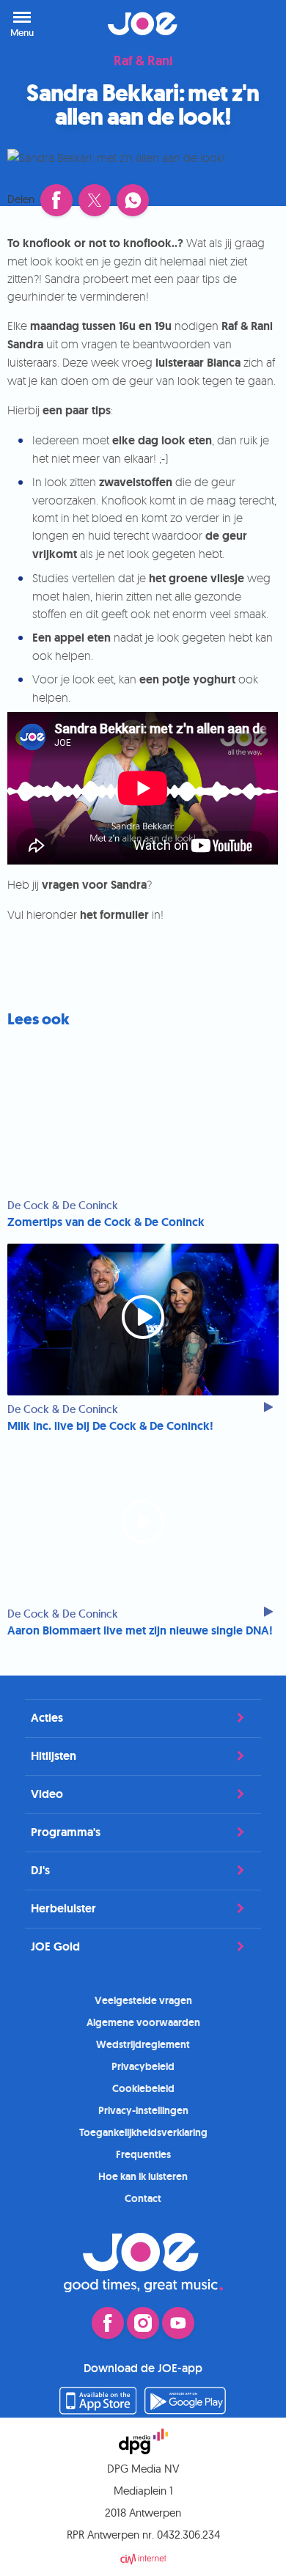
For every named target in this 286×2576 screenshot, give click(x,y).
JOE (143, 23)
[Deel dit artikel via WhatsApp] (133, 200)
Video (47, 1794)
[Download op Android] (186, 2410)
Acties (47, 1718)
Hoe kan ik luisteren (143, 2176)
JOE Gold (55, 1946)
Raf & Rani (143, 62)
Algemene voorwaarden (143, 2022)
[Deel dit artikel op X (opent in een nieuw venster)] (95, 200)
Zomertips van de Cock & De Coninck (106, 1222)
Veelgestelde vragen (143, 2000)
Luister (257, 23)
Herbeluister (63, 1908)
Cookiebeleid (143, 2088)
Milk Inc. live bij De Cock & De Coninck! (110, 1426)
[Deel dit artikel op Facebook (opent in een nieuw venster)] (56, 200)
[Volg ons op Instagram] (143, 2323)
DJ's (40, 1870)
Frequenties (143, 2154)
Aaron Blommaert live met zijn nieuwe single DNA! (140, 1631)
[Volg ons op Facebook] (108, 2323)
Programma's (66, 1832)
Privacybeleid (143, 2066)
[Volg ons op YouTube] (178, 2323)
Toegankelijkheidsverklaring (143, 2132)
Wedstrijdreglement (143, 2044)
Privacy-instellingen (143, 2110)
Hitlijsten (54, 1756)
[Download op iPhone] (98, 2410)
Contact (143, 2198)
